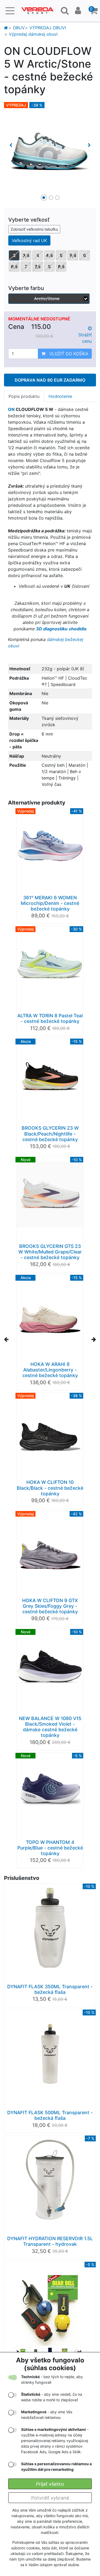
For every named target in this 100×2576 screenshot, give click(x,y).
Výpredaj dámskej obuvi (33, 34)
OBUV (19, 28)
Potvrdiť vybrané (50, 2498)
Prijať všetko (50, 2484)
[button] (94, 11)
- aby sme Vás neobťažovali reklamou (47, 2415)
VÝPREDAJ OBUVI (48, 28)
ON (11, 409)
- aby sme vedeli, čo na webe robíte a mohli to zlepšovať (52, 2397)
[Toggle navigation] (10, 11)
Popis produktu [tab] (24, 396)
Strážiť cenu (85, 338)
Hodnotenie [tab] (60, 396)
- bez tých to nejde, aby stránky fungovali (52, 2379)
